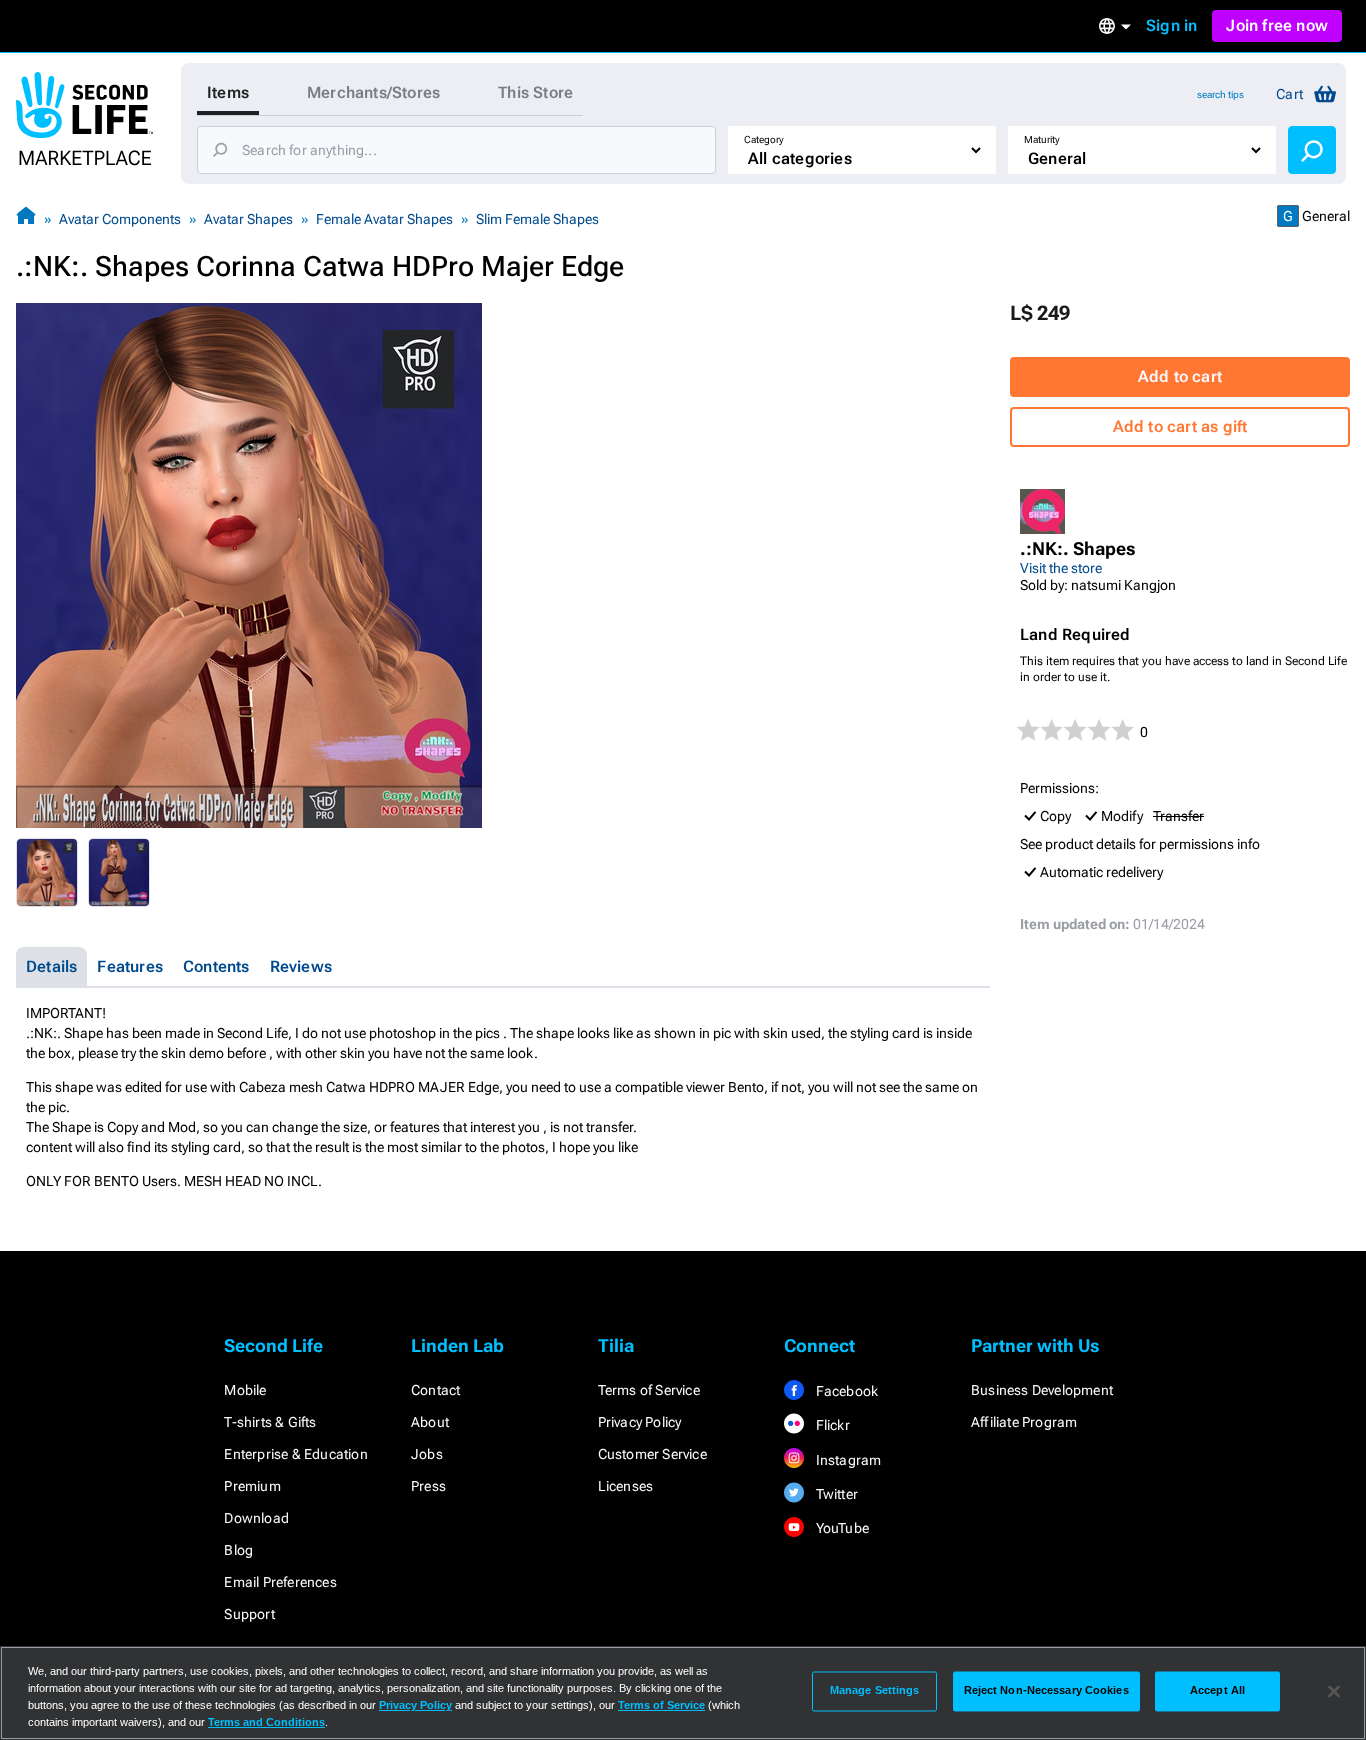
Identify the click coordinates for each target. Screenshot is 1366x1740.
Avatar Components (120, 219)
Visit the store (1061, 568)
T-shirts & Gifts (270, 1422)
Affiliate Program (1024, 1422)
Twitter (835, 1494)
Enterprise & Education (295, 1454)
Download (256, 1518)
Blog (238, 1550)
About (430, 1422)
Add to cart (1180, 376)
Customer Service (652, 1454)
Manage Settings (875, 1691)
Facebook (845, 1391)
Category (764, 139)
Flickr (830, 1425)
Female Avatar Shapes (384, 219)
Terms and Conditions (266, 1722)
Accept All (1217, 1691)
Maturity (1042, 139)
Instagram (846, 1460)
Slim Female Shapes (537, 219)
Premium (252, 1486)
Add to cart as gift (1180, 426)
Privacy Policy (640, 1422)
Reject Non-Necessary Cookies (1046, 1691)
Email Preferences (280, 1582)
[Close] (1334, 1691)
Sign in (1171, 25)
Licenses (626, 1486)
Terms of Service (649, 1390)
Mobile (245, 1390)
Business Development (1042, 1390)
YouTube (840, 1528)
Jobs (427, 1454)
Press (428, 1486)
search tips (1220, 94)
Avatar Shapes (248, 219)
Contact (435, 1390)
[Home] (26, 218)
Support (249, 1614)
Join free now (1277, 25)
